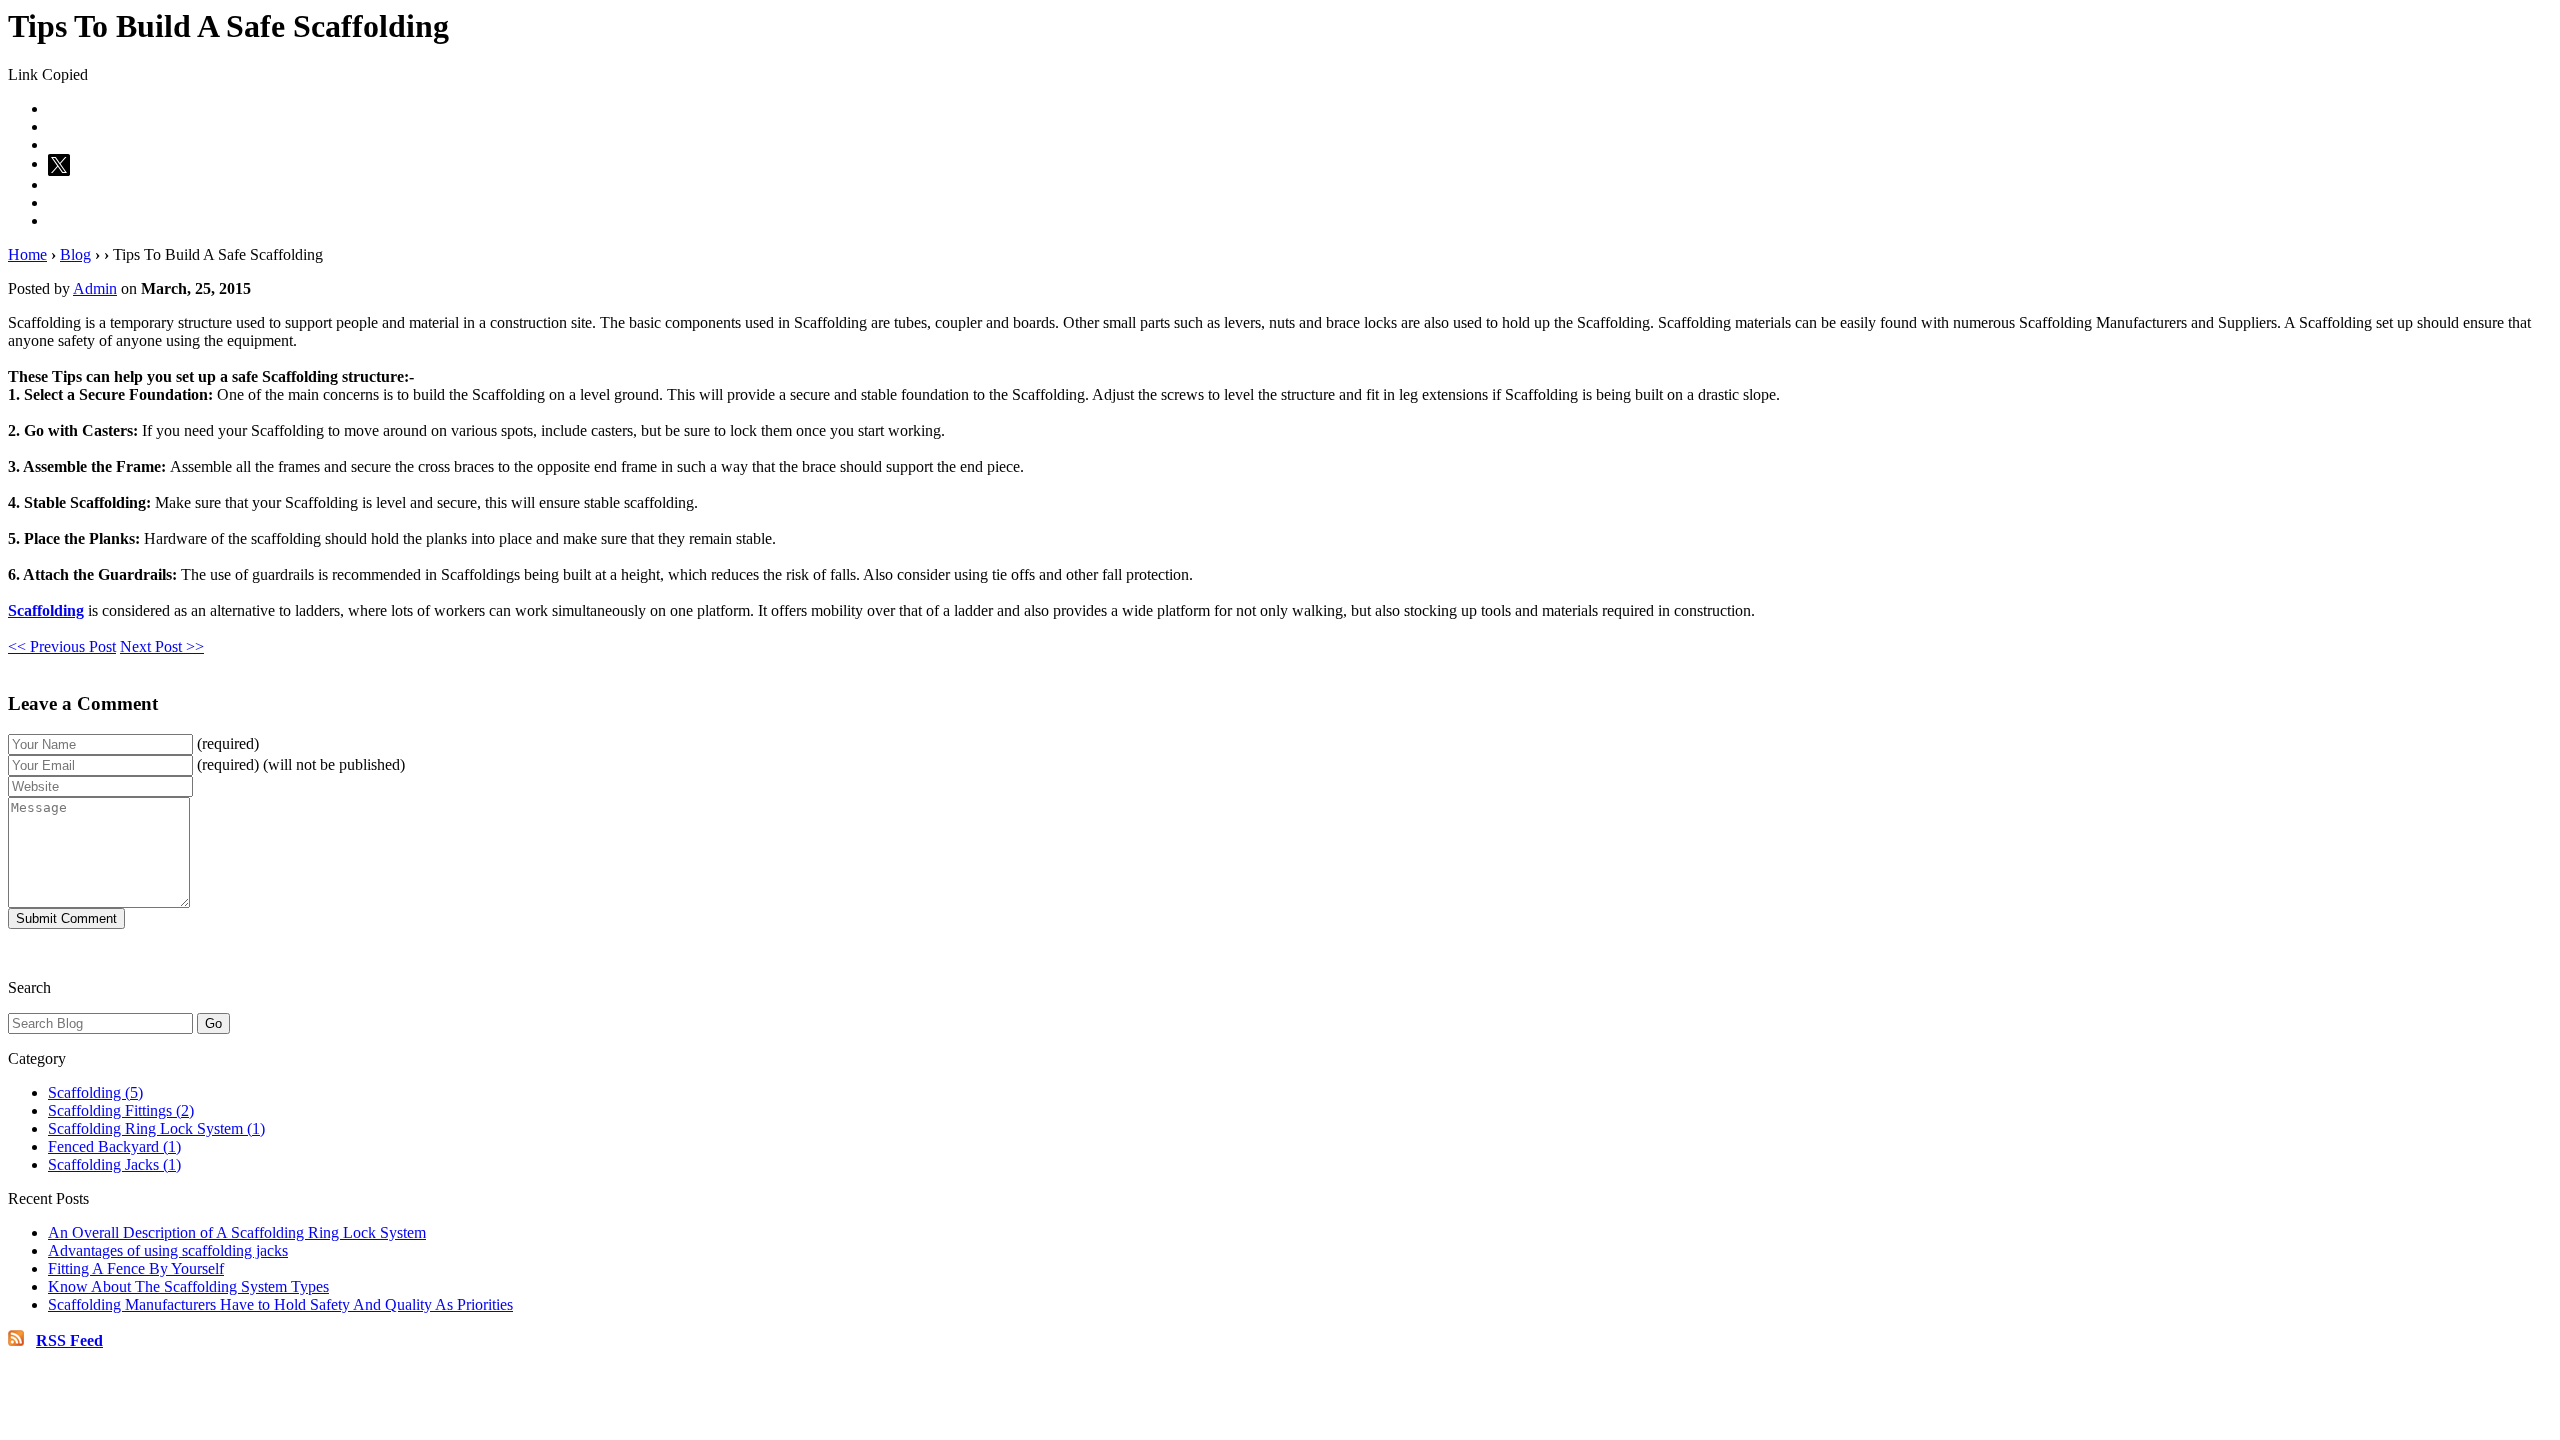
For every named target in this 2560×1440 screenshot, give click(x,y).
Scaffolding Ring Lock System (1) (156, 1128)
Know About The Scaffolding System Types (188, 1286)
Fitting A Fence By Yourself (136, 1268)
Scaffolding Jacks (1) (114, 1164)
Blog (75, 254)
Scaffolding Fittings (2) (121, 1110)
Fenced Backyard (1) (114, 1146)
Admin (95, 288)
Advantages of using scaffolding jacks (168, 1250)
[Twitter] (62, 163)
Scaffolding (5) (95, 1092)
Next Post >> (162, 646)
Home (27, 254)
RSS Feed (69, 1340)
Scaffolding (46, 610)
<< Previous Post (62, 646)
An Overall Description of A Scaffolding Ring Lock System (237, 1232)
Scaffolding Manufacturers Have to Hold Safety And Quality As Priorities (280, 1304)
